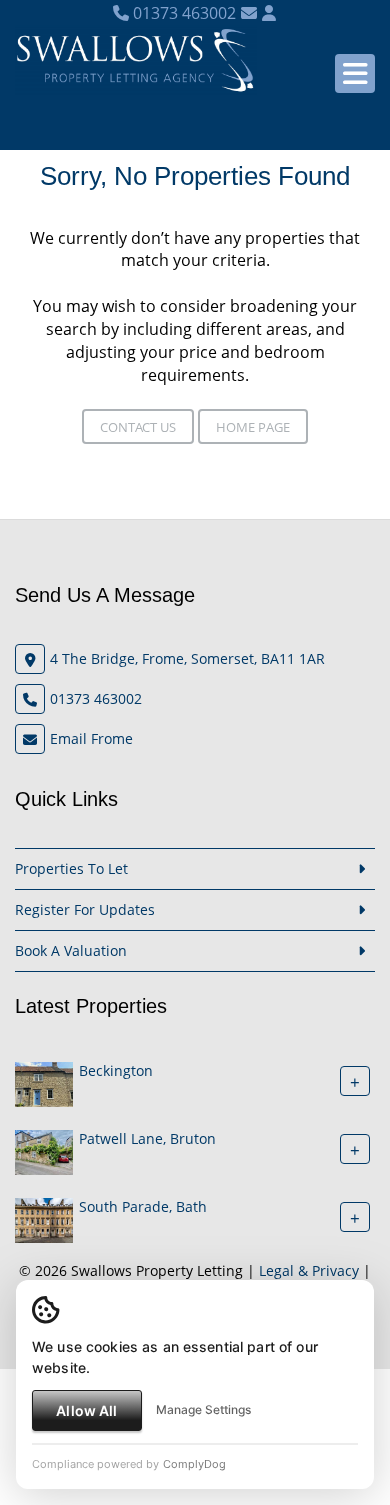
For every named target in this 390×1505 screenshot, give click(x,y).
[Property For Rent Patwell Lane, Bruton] (44, 1150)
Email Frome (91, 738)
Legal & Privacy (309, 1270)
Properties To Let (71, 868)
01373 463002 (182, 13)
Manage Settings (203, 1409)
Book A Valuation (71, 950)
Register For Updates (85, 909)
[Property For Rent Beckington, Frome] (44, 1082)
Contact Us (138, 427)
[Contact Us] (269, 13)
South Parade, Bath (143, 1206)
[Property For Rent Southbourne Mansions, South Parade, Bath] (44, 1218)
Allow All (86, 1410)
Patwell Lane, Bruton (147, 1138)
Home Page (253, 427)
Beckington (116, 1070)
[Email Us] (249, 13)
